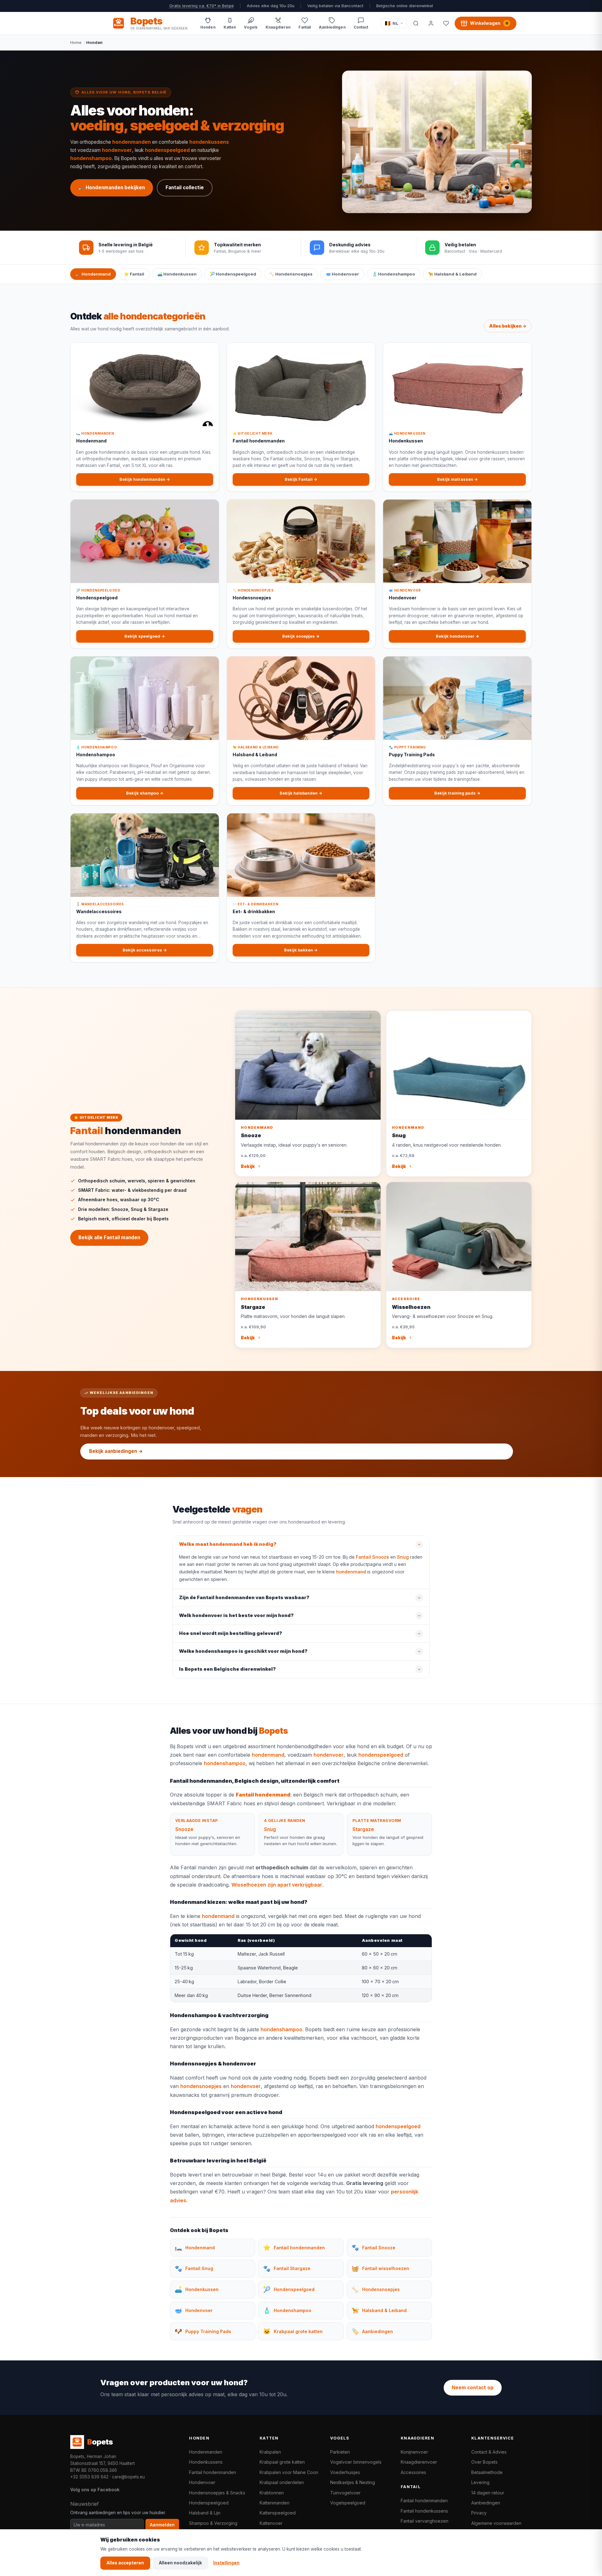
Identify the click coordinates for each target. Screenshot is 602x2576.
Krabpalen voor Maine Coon (289, 2472)
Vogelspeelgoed (348, 2503)
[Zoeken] (416, 23)
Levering (480, 2482)
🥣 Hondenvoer (342, 274)
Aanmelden (162, 2525)
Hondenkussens (206, 2462)
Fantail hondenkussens (424, 2511)
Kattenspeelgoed (278, 2513)
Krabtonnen (272, 2493)
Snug (403, 1557)
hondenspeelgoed (167, 150)
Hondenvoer (202, 2482)
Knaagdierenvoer (419, 2462)
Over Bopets (484, 2462)
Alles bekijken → (508, 326)
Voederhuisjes (345, 2472)
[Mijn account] (431, 23)
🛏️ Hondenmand (93, 274)
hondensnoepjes (201, 2086)
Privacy (479, 2513)
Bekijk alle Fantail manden (109, 1237)
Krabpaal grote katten (282, 2462)
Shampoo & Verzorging (213, 2523)
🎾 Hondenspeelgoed (233, 274)
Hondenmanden (206, 2452)
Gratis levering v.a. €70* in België (202, 6)
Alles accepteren (125, 2563)
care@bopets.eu (128, 2477)
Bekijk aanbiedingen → (116, 1451)
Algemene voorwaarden (496, 2523)
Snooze (184, 1829)
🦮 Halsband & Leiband (452, 274)
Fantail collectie (185, 187)
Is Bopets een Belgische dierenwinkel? (227, 1669)
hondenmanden (132, 142)
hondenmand (351, 1572)
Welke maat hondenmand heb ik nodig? (228, 1544)
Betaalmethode (487, 2472)
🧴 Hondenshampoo (394, 274)
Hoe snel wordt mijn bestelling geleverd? (231, 1633)
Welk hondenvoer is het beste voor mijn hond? (236, 1615)
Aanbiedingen (486, 2503)
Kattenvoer (271, 2523)
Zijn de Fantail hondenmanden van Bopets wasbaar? (244, 1598)
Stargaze (363, 1829)
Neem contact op (473, 2388)
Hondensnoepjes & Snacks (217, 2493)
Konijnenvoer (414, 2452)
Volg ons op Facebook (95, 2490)
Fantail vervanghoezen (425, 2521)
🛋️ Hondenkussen (177, 274)
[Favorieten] (446, 23)
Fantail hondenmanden (213, 2472)
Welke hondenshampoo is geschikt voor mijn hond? (243, 1651)
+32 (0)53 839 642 (89, 2477)
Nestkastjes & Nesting (353, 2482)
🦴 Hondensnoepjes (291, 274)
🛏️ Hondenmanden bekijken (112, 187)
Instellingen (226, 2563)
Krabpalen (270, 2452)
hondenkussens (209, 142)
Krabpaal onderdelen (282, 2482)
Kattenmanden (275, 2503)
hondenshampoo (91, 158)
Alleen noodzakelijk (180, 2563)
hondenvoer (117, 150)
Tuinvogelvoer (345, 2493)
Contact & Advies (489, 2452)
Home (76, 42)
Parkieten (340, 2452)
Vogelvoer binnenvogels (356, 2462)
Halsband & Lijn (205, 2513)
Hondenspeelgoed (209, 2503)
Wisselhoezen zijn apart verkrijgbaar (277, 1885)
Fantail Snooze (372, 1557)
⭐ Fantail (134, 274)
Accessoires (413, 2472)
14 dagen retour (488, 2493)
